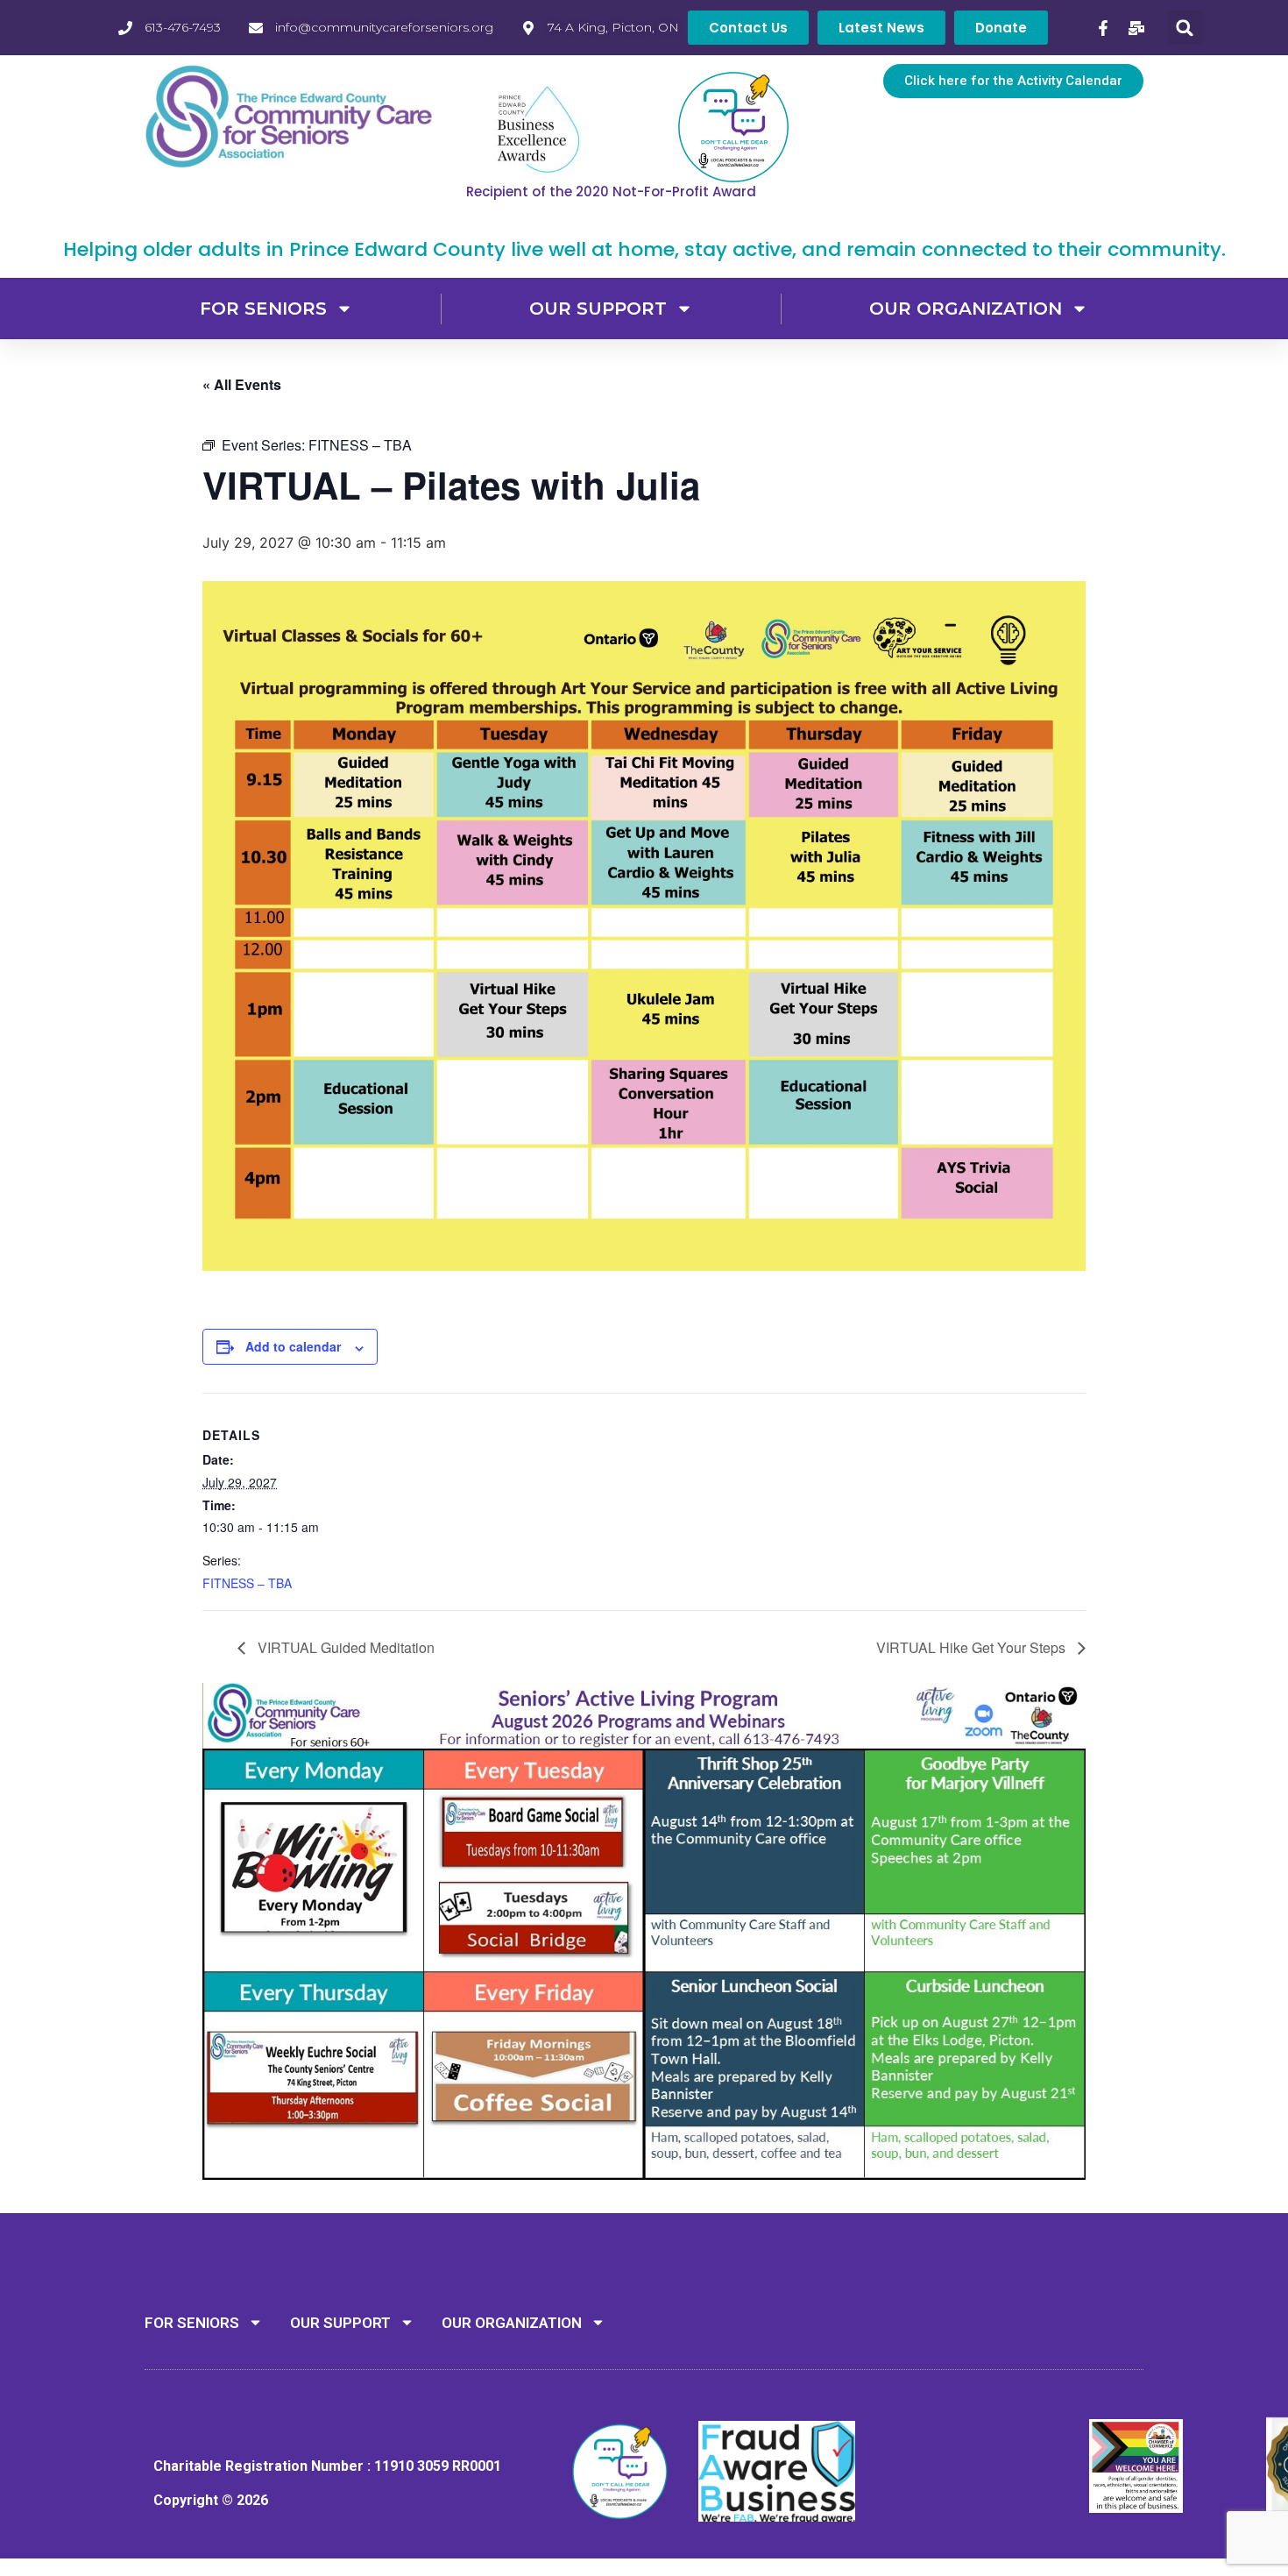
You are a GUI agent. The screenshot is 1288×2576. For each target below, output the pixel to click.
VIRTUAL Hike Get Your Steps (973, 1647)
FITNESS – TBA (247, 1583)
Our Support (598, 309)
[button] (1185, 28)
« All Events (242, 384)
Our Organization (966, 309)
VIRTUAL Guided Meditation (344, 1647)
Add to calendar (293, 1346)
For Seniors (263, 309)
